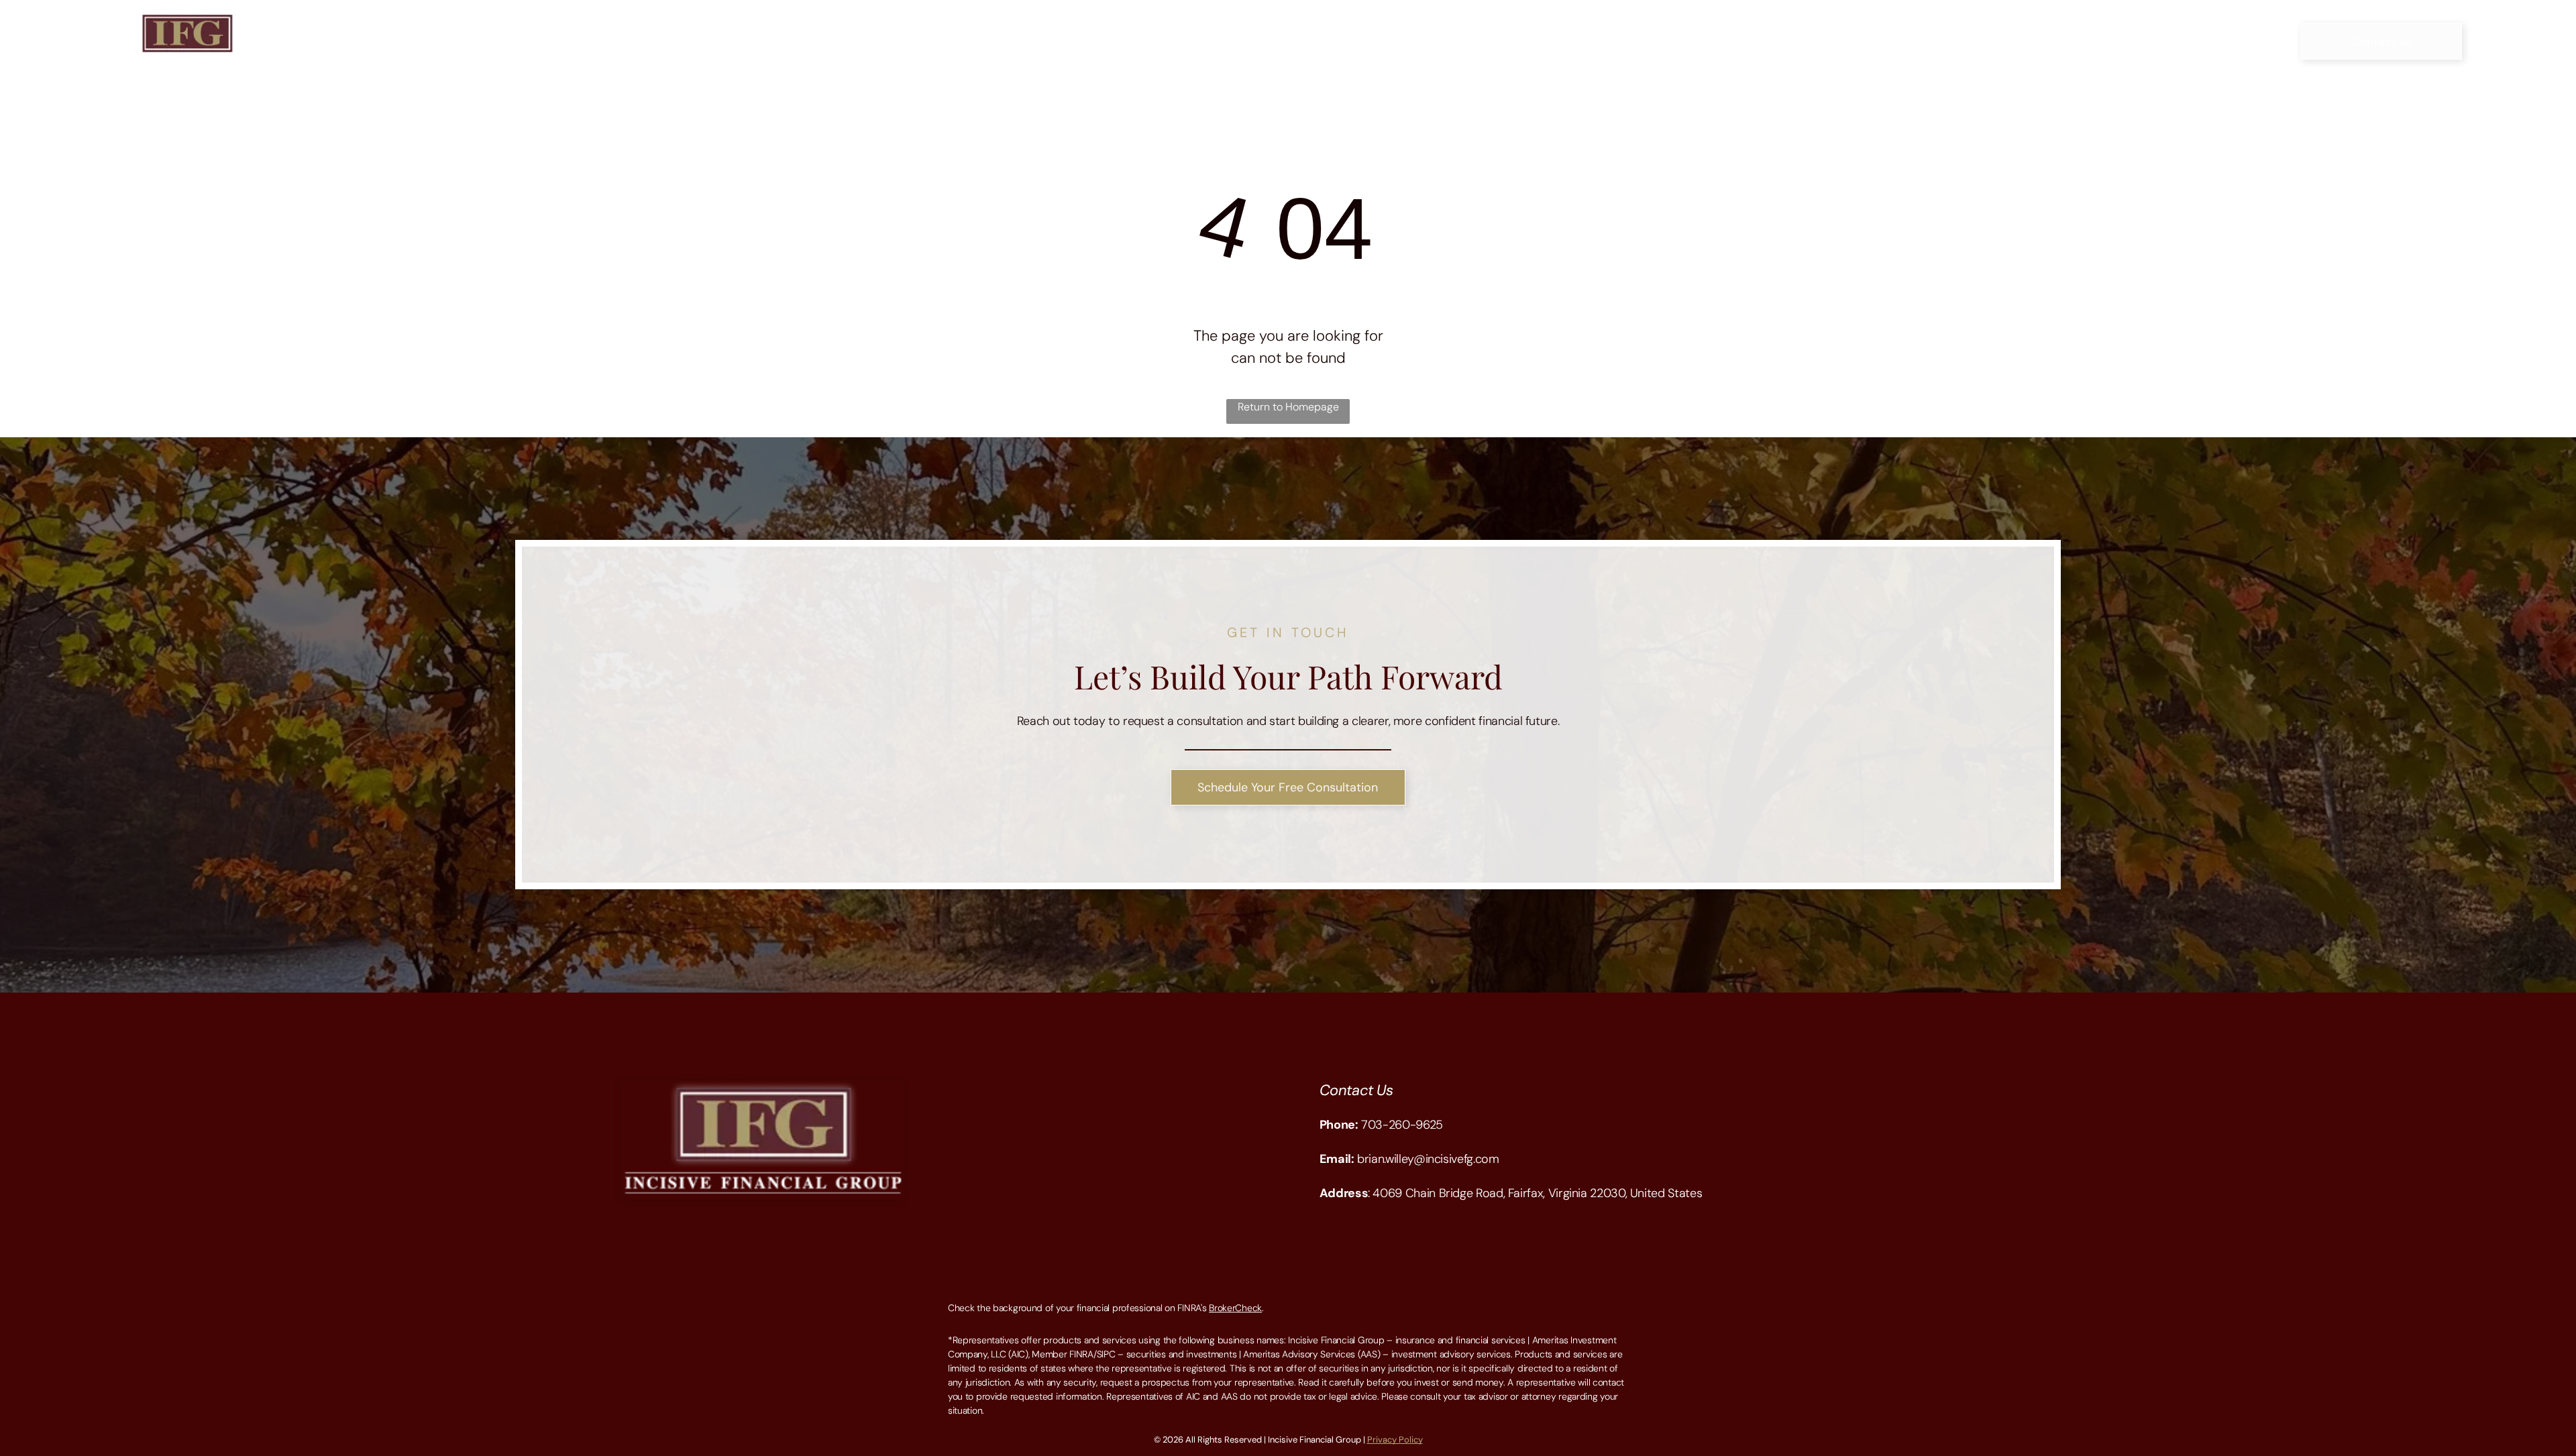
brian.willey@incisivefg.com (1428, 1159)
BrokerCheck (1235, 1308)
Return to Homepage (1288, 407)
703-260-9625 (1402, 1125)
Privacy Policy (1395, 1440)
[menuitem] (1045, 41)
